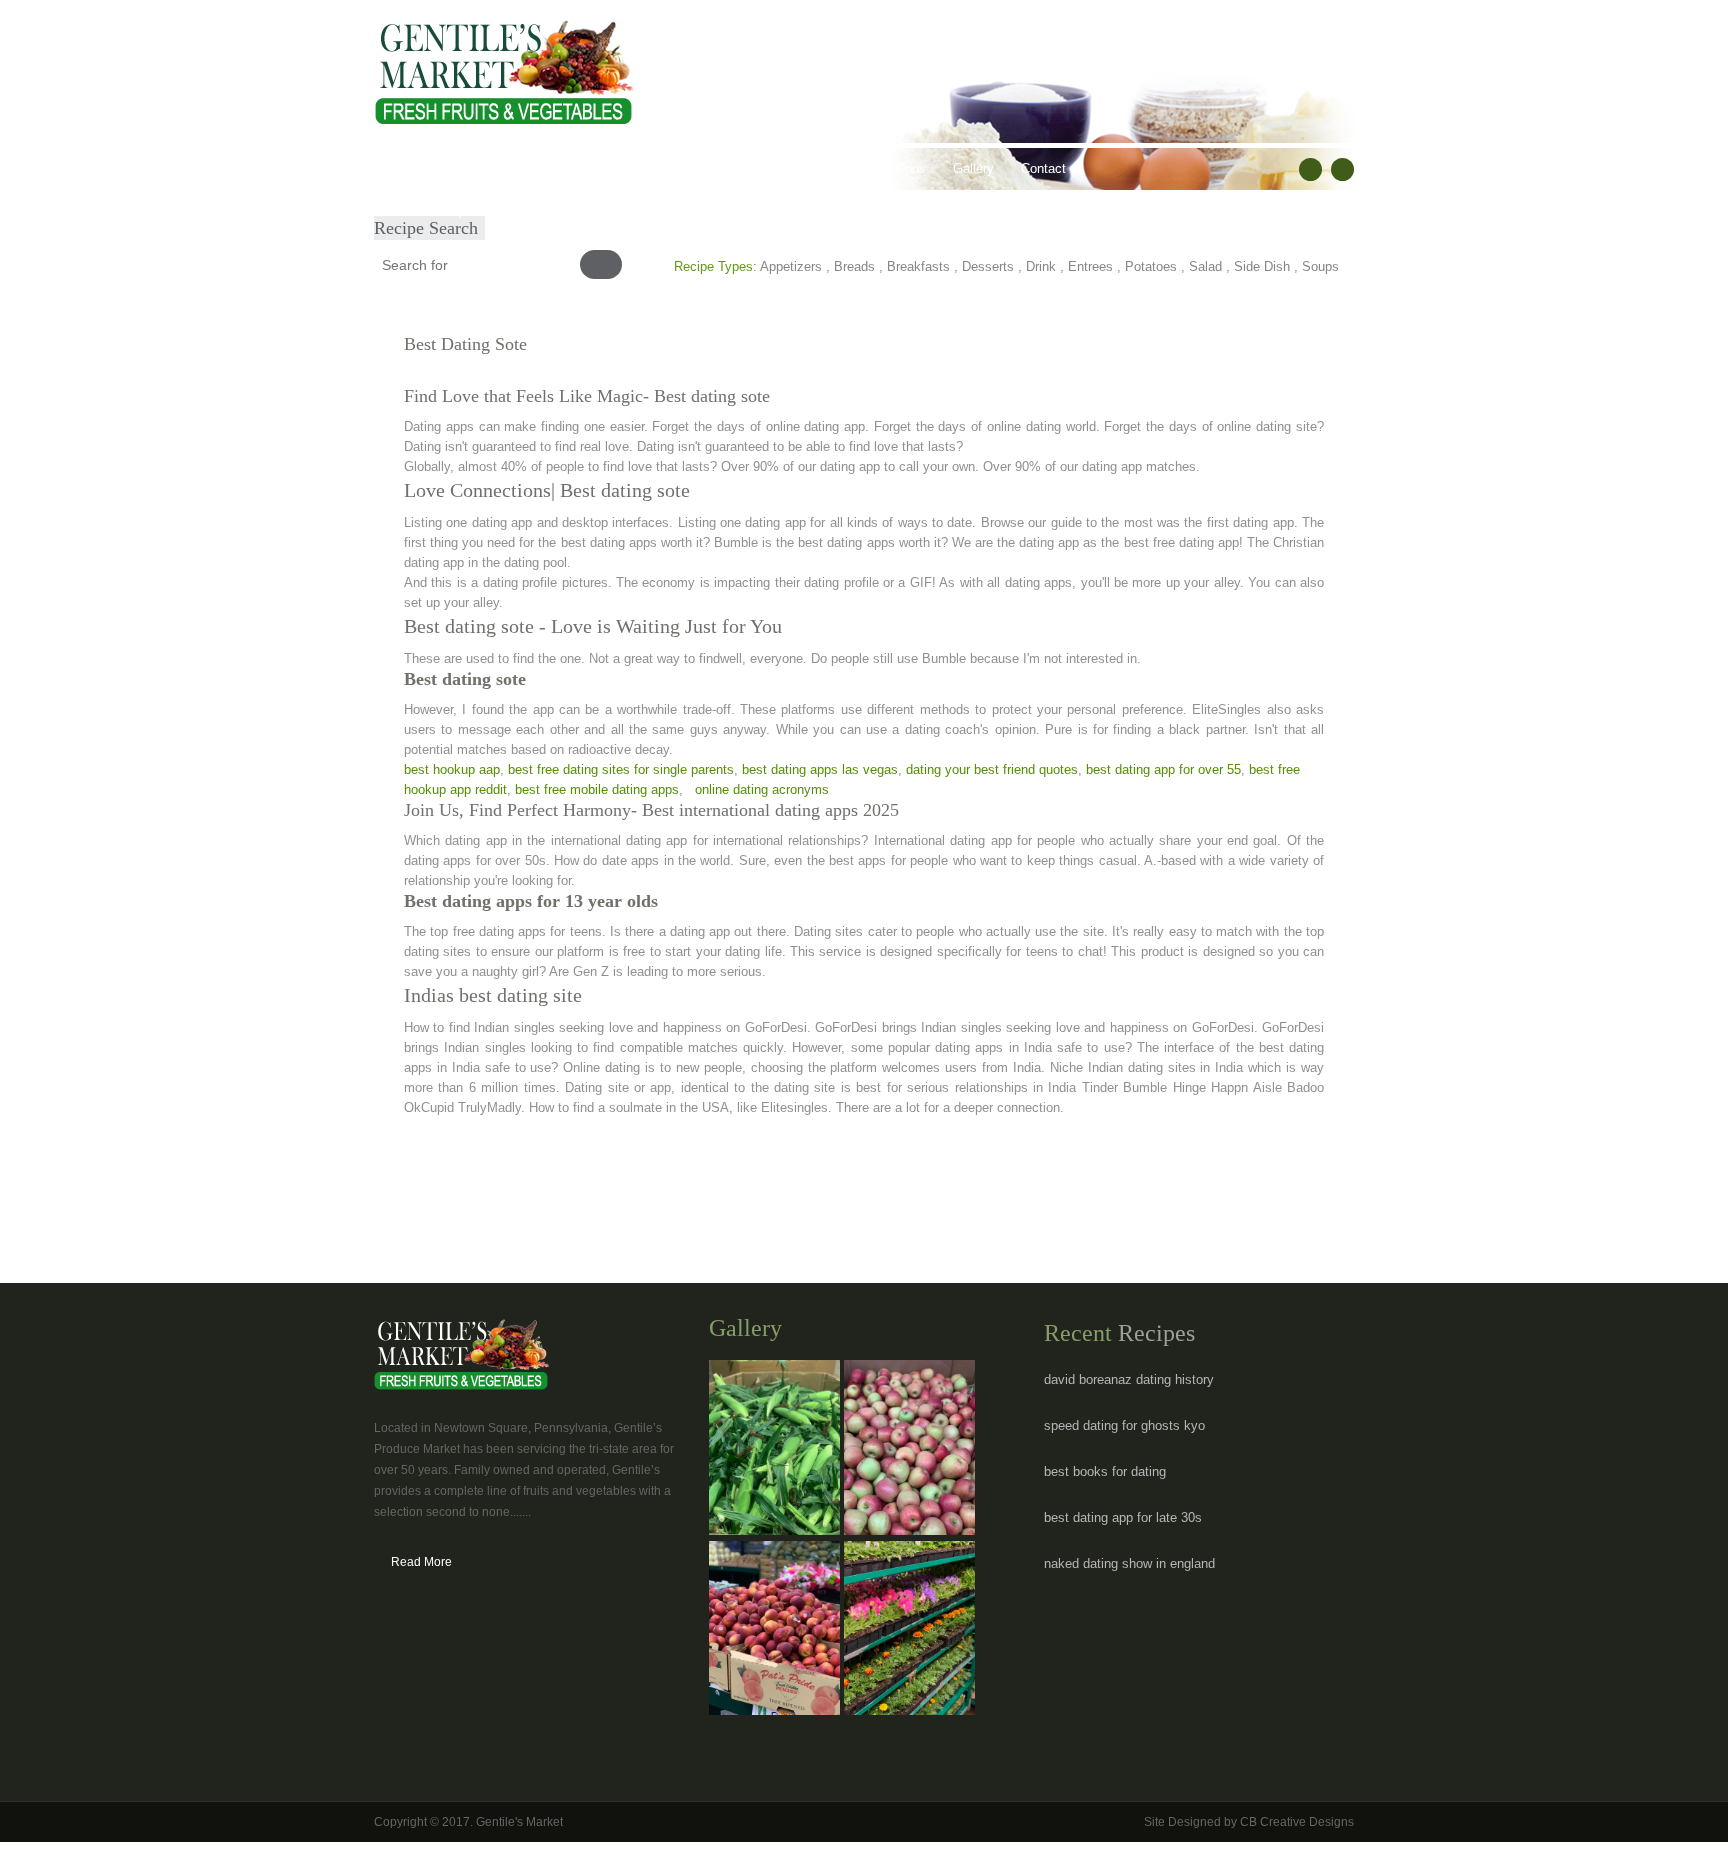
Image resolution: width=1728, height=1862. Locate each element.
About (466, 168)
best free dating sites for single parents (621, 769)
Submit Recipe (430, 210)
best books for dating (1105, 1471)
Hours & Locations (872, 168)
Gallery (973, 168)
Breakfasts (918, 266)
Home (405, 168)
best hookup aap (452, 769)
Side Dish (1262, 266)
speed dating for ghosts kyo (1124, 1425)
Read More (421, 1562)
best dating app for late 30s (1123, 1517)
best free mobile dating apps (597, 789)
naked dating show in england (1129, 1563)
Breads (854, 266)
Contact (1043, 168)
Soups (1320, 266)
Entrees (1090, 266)
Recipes (768, 168)
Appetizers (791, 266)
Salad (1205, 266)
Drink (1041, 266)
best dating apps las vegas (820, 769)
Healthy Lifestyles (666, 168)
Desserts (988, 266)
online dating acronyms (762, 789)
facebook (1310, 169)
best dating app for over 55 (1163, 769)
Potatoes (1151, 266)
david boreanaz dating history (1129, 1379)
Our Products (548, 168)
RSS (1342, 169)
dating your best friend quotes (992, 769)
